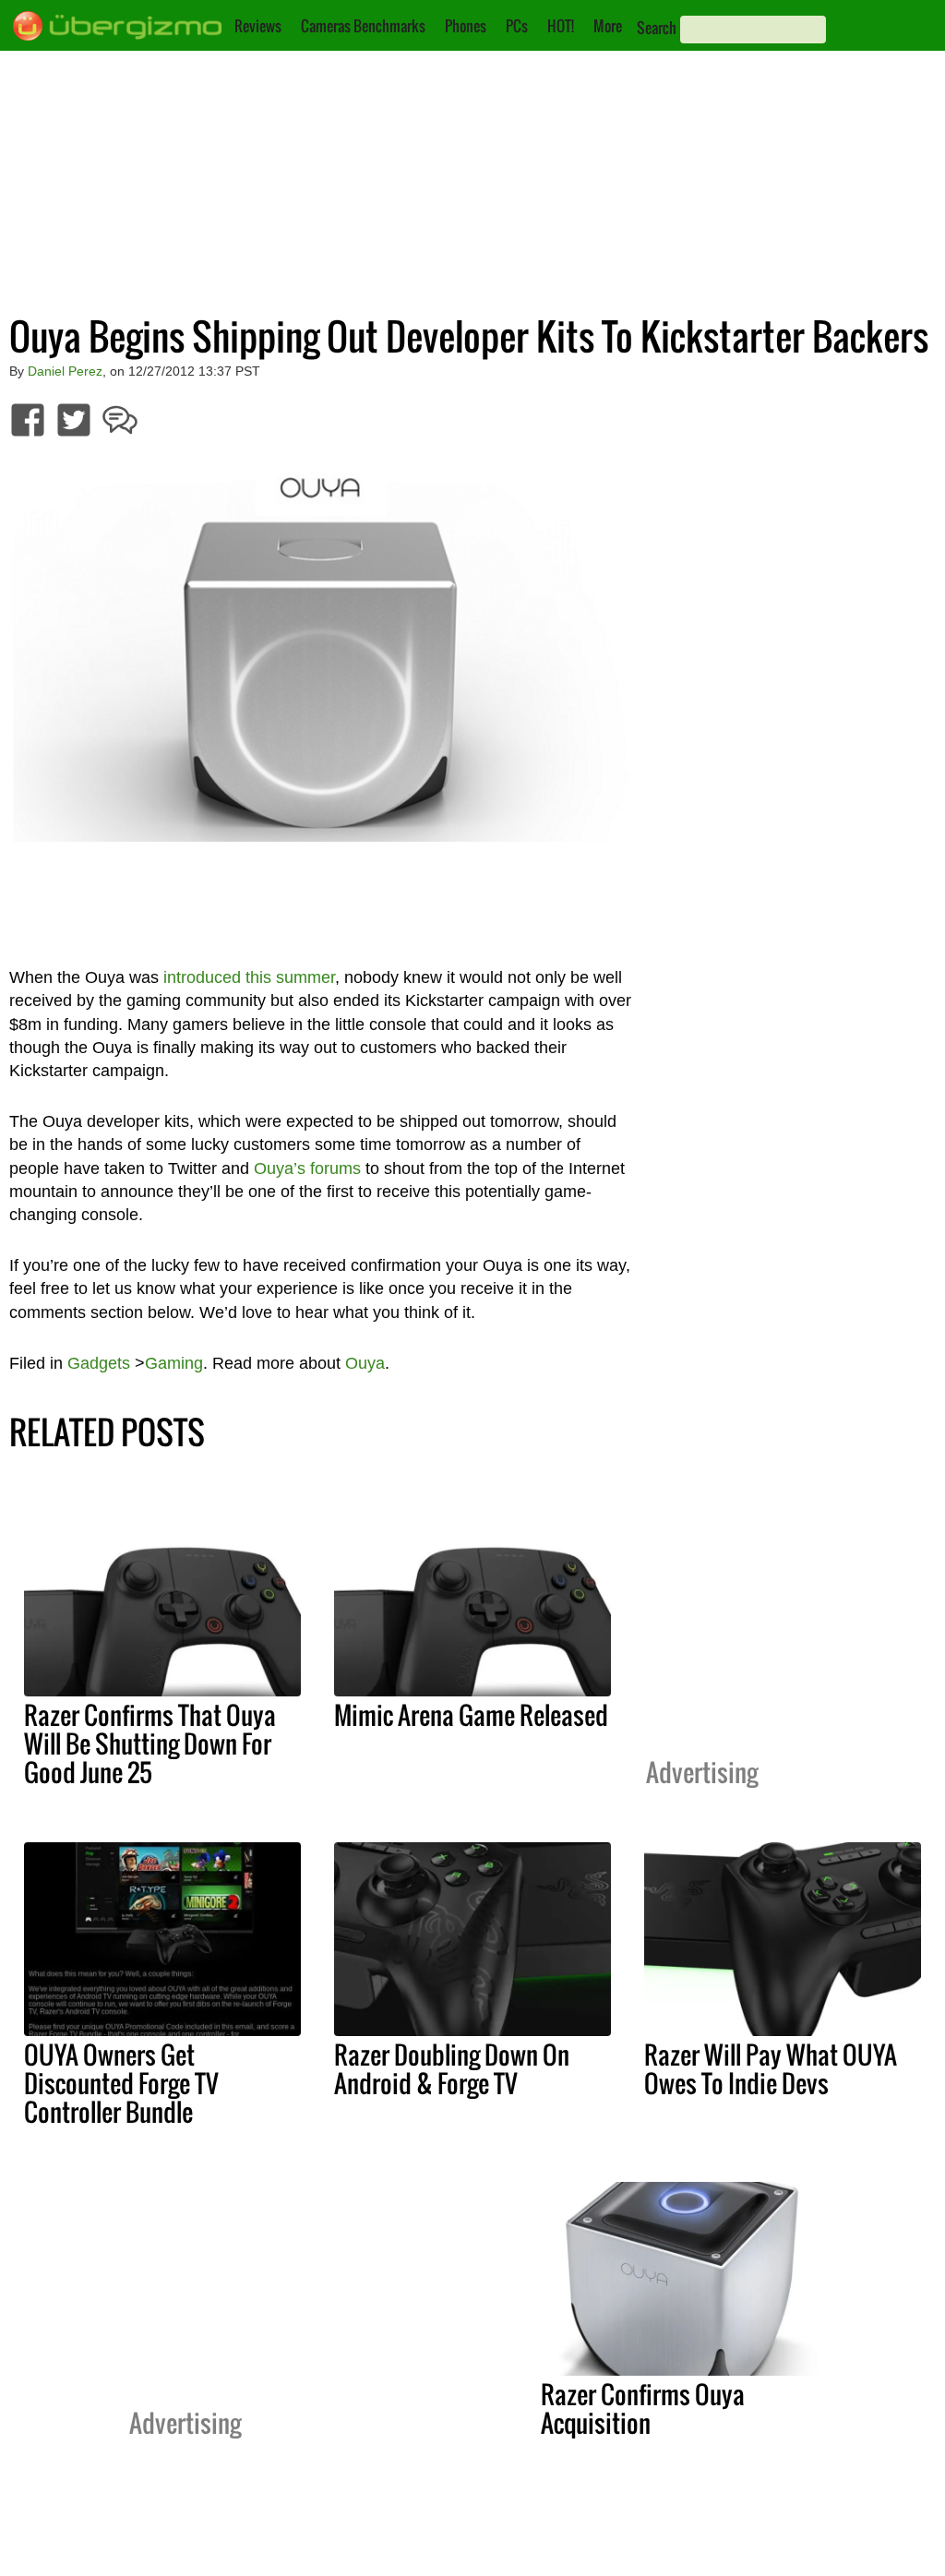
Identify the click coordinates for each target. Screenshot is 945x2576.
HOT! (561, 26)
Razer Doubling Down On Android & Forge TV (452, 2069)
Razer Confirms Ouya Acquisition (643, 2408)
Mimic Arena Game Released (471, 1715)
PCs (517, 26)
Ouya (365, 1363)
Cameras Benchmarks (363, 26)
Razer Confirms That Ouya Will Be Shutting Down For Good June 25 (150, 1743)
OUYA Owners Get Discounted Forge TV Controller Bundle (121, 2083)
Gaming (174, 1363)
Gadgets (99, 1363)
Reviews (258, 26)
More (608, 26)
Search (657, 28)
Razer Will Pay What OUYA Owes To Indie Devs (771, 2069)
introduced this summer (249, 977)
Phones (466, 26)
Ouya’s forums (307, 1168)
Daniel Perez (65, 371)
